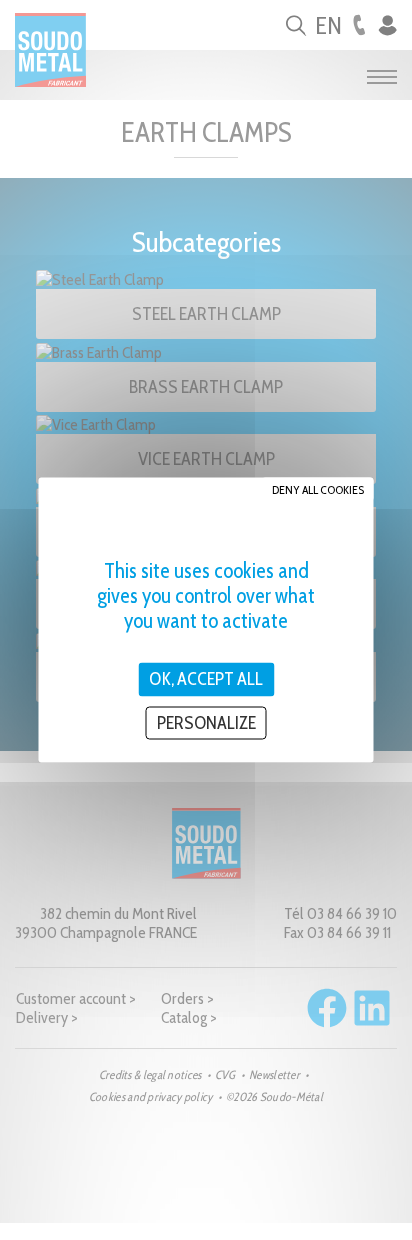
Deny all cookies (318, 489)
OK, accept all (206, 679)
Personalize (206, 722)
